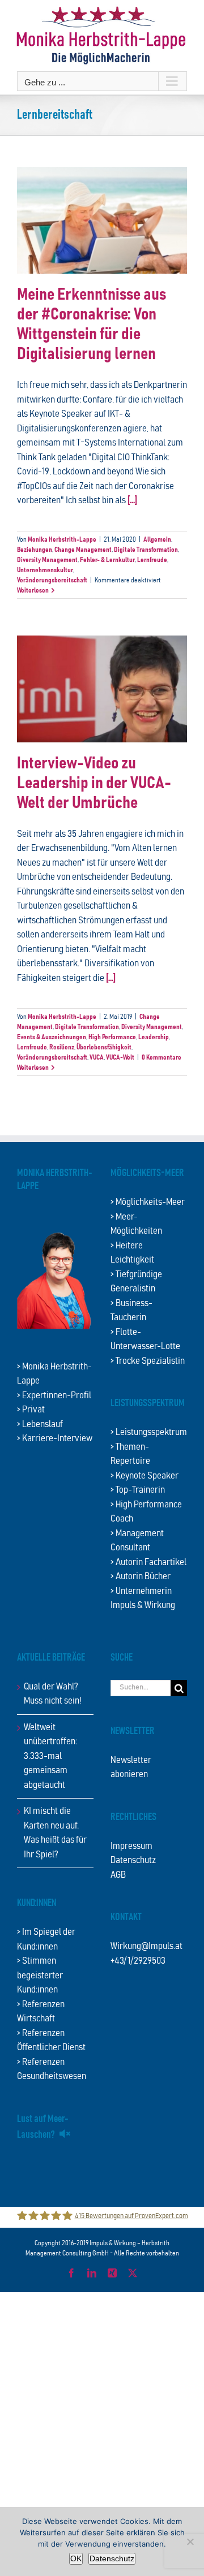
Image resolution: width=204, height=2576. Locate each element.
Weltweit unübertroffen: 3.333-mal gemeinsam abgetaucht (50, 1756)
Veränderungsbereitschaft (52, 580)
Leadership (154, 1037)
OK (76, 2558)
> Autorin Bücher (141, 1577)
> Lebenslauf (40, 1425)
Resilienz (62, 1047)
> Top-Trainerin (138, 1490)
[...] (132, 501)
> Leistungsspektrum (149, 1432)
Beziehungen (35, 550)
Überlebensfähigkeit (104, 1047)
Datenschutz (133, 1860)
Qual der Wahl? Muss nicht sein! (53, 1694)
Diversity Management (47, 560)
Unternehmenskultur (45, 570)
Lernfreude (152, 560)
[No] (190, 2542)
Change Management (83, 550)
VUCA (97, 1057)
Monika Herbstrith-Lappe (62, 539)
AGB (118, 1875)
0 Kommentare (161, 1057)
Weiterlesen (33, 590)
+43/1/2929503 (138, 1961)
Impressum (131, 1846)
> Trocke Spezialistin (148, 1361)
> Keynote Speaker (144, 1476)
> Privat (31, 1410)
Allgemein (157, 539)
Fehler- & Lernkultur (107, 560)
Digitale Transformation (146, 550)
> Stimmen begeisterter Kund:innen (40, 1976)
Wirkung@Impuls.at (146, 1946)
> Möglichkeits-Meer (148, 1202)
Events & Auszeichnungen (52, 1037)
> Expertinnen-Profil (54, 1396)
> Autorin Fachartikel (148, 1563)
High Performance (112, 1037)
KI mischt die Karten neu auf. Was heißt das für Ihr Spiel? (55, 1833)
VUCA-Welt (120, 1057)
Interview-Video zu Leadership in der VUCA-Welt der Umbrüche (94, 783)
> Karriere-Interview (55, 1439)
